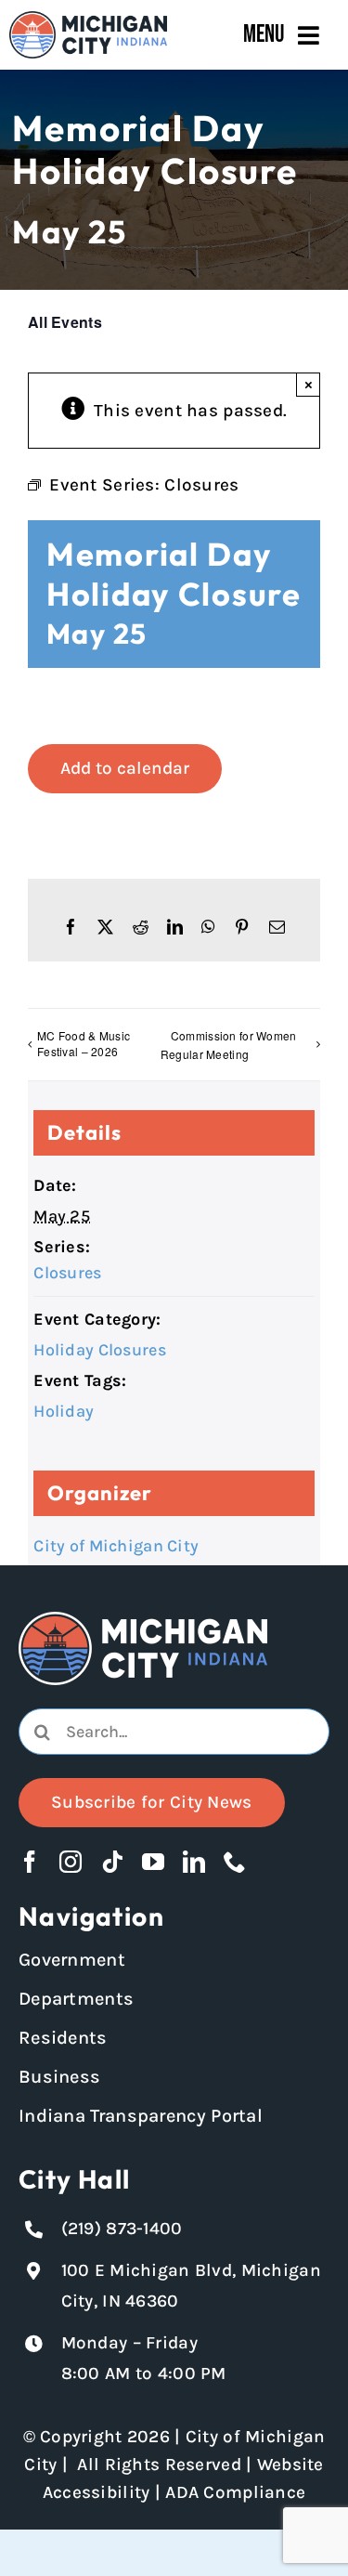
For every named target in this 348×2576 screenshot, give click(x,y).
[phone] (235, 1862)
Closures (67, 1273)
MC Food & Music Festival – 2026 (84, 1043)
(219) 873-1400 (122, 2229)
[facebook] (30, 1862)
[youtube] (153, 1862)
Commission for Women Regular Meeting (229, 1045)
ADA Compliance (235, 2492)
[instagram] (71, 1862)
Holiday (64, 1411)
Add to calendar (125, 768)
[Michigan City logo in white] (143, 1620)
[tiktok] (112, 1862)
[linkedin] (194, 1862)
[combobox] (174, 1732)
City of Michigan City (116, 1546)
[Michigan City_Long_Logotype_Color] (88, 20)
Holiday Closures (100, 1350)
